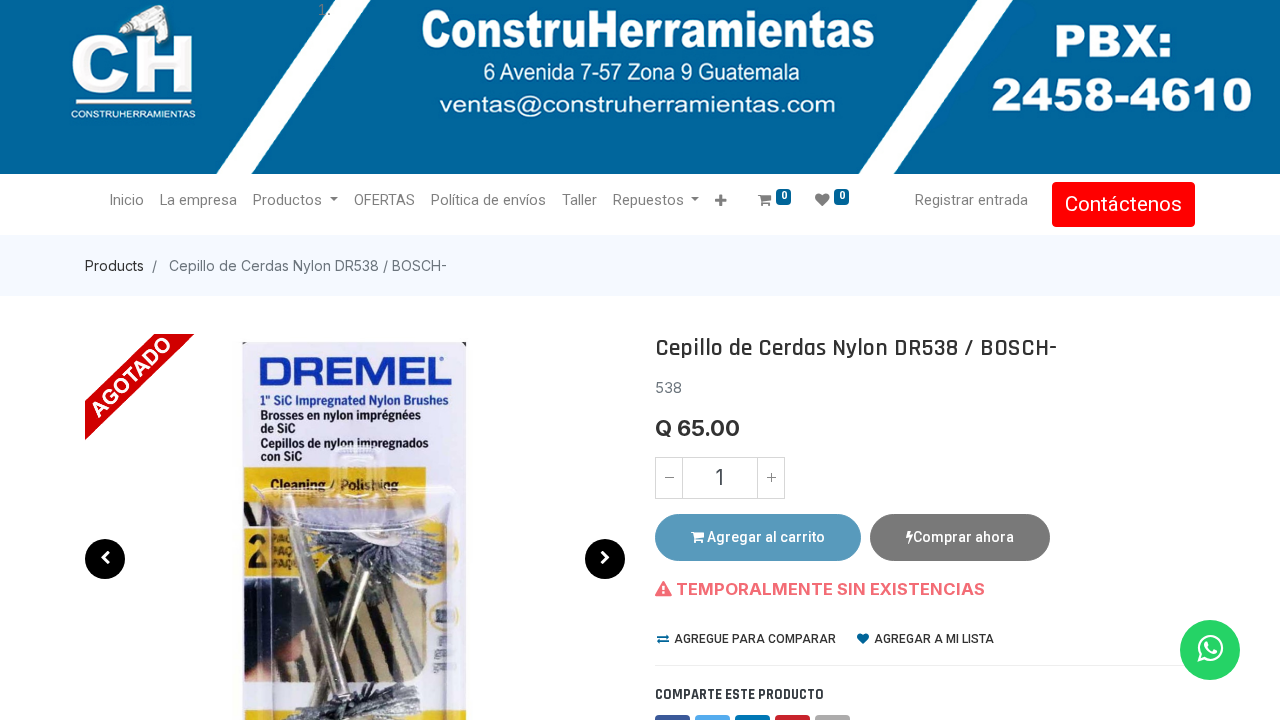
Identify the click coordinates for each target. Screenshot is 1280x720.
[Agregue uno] (771, 478)
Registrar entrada (971, 200)
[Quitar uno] (669, 478)
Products (114, 265)
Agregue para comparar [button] (753, 639)
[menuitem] (126, 201)
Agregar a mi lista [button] (932, 639)
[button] (720, 201)
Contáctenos (1123, 204)
